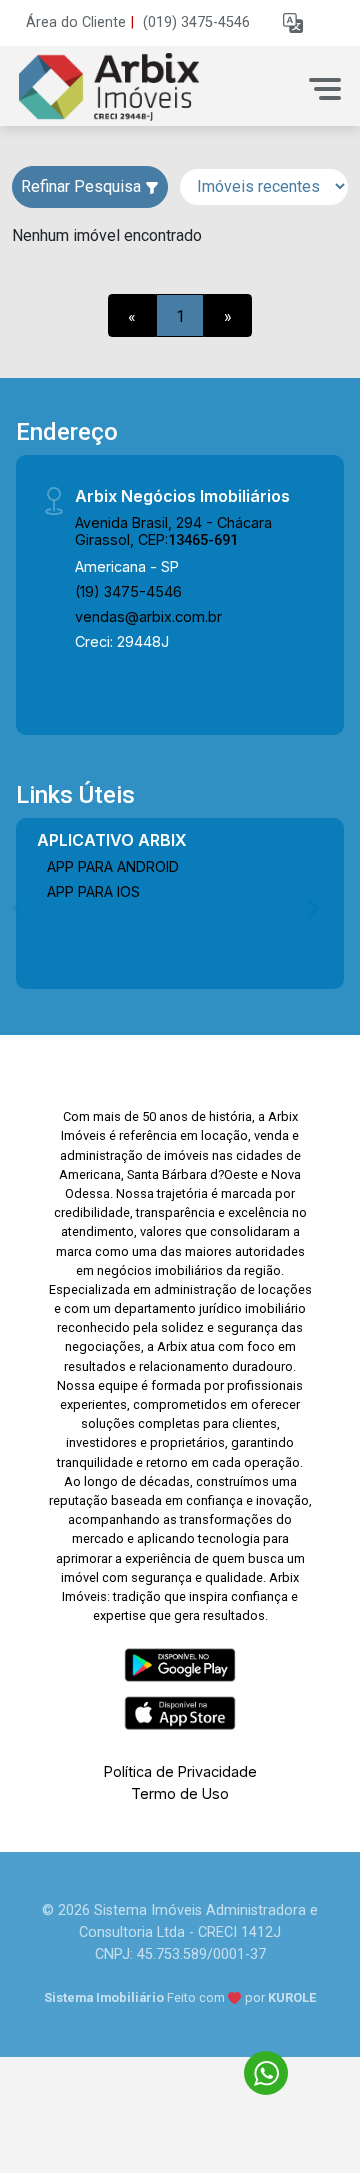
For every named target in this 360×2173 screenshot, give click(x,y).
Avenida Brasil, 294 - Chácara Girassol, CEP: (173, 531)
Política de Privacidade (180, 1771)
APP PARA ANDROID (113, 866)
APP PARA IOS (93, 891)
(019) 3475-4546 (196, 22)
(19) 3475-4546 (128, 591)
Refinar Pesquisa (83, 186)
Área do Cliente (76, 22)
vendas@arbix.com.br (148, 616)
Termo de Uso (180, 1793)
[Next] (312, 908)
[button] (293, 23)
